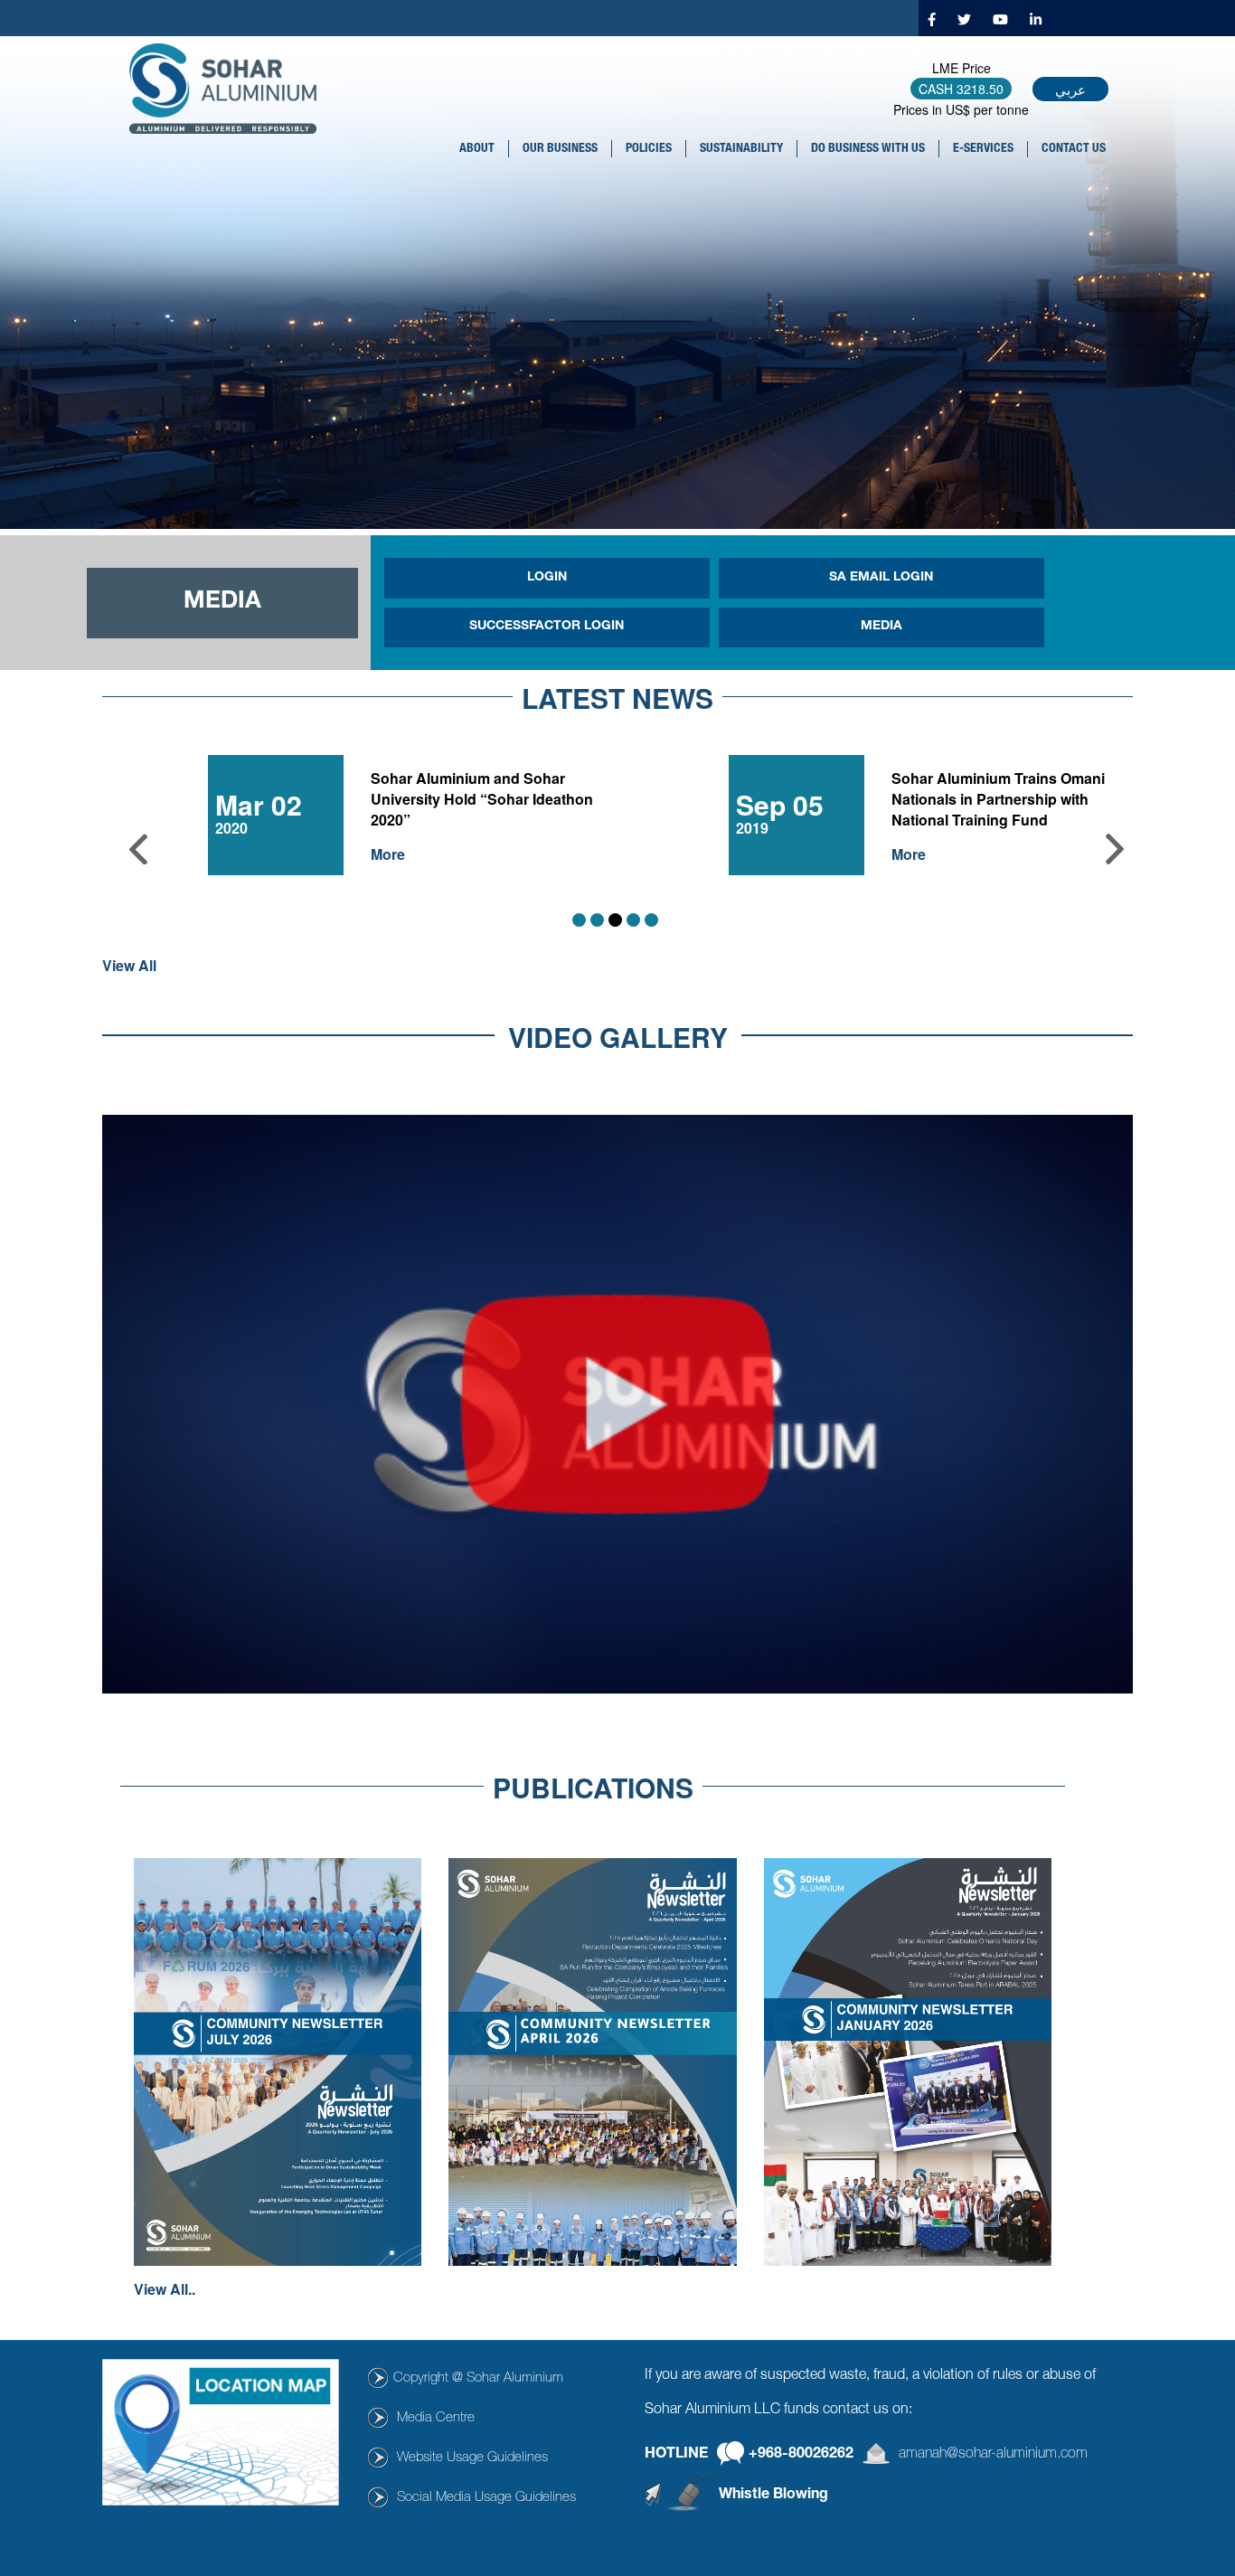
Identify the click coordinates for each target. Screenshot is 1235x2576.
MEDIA (881, 627)
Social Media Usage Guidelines (486, 2498)
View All (129, 966)
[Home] (230, 89)
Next (1115, 849)
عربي (1070, 89)
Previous (138, 849)
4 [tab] (633, 920)
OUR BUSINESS (560, 149)
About (477, 149)
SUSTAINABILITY (741, 149)
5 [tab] (651, 920)
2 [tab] (597, 920)
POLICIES (649, 149)
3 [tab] (615, 920)
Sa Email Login (881, 578)
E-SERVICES (983, 149)
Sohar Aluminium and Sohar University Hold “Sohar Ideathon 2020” (482, 799)
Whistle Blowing (773, 2496)
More (388, 854)
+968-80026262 (801, 2455)
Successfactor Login (547, 627)
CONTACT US (1074, 149)
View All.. (165, 2289)
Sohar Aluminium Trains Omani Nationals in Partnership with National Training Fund (998, 799)
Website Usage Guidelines (472, 2458)
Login (547, 578)
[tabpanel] (617, 821)
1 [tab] (579, 920)
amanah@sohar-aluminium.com (993, 2455)
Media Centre (436, 2418)
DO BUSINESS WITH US (868, 149)
